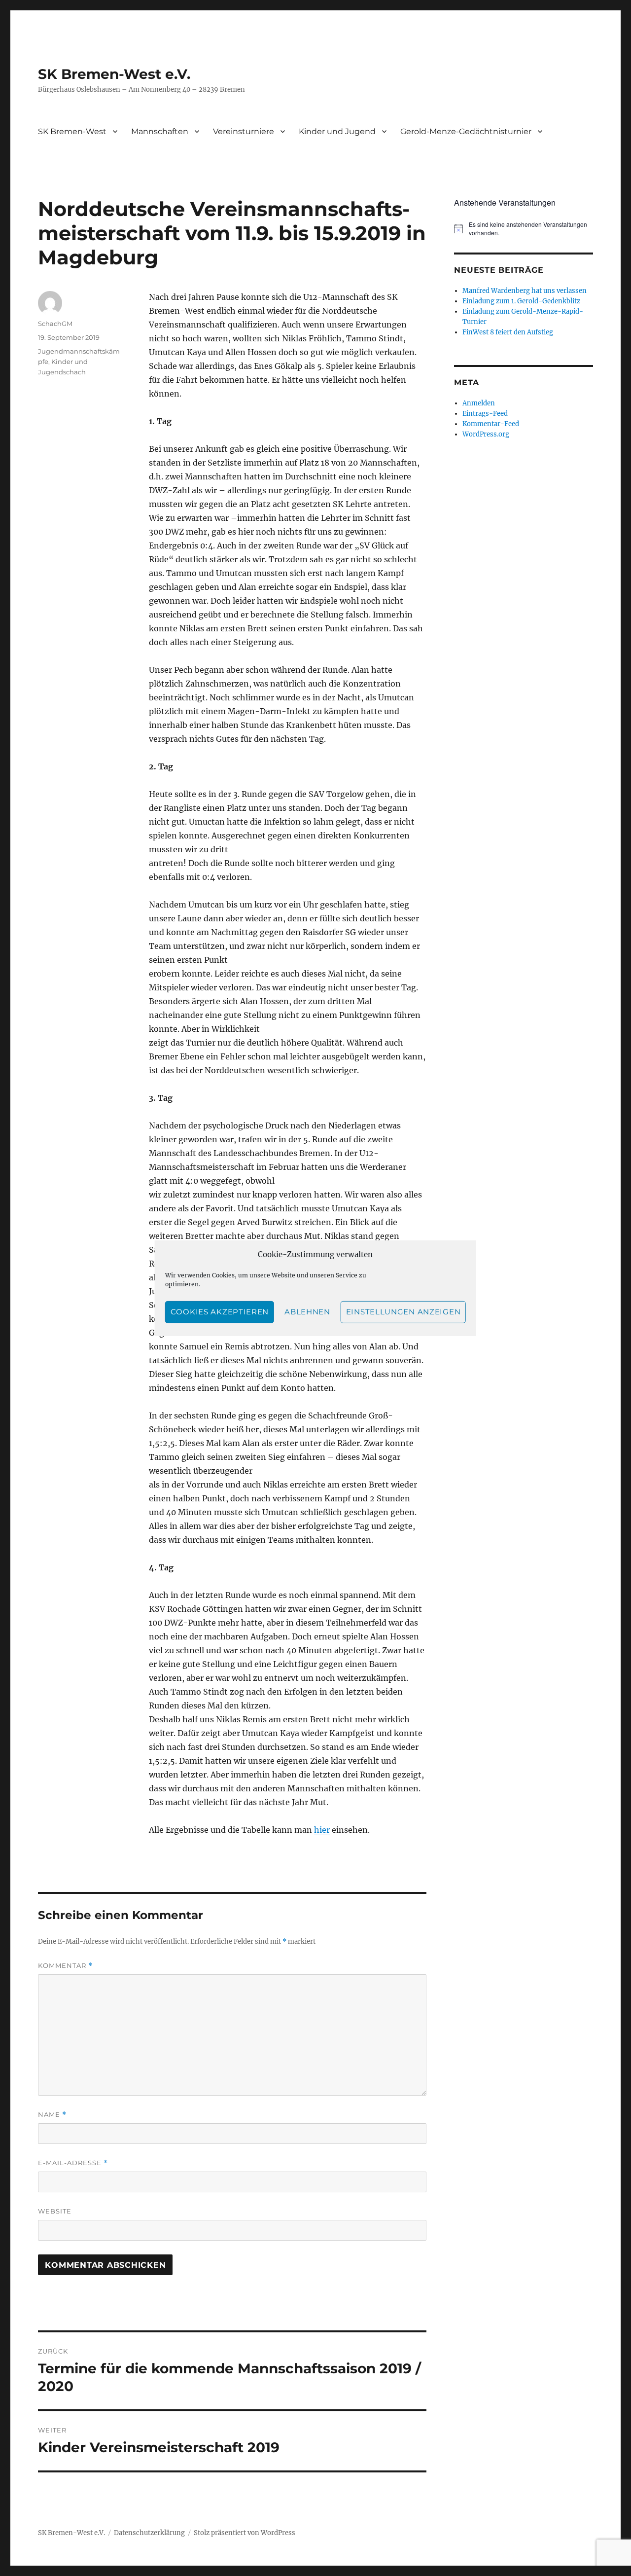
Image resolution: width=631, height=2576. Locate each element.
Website (55, 2211)
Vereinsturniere (244, 131)
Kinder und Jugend (337, 131)
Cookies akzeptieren (220, 1312)
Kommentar (65, 1966)
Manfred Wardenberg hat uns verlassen (525, 291)
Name (52, 2115)
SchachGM (55, 324)
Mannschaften (160, 131)
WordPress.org (486, 434)
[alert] (523, 229)
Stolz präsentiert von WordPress (245, 2533)
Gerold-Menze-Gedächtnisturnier (466, 131)
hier (322, 1830)
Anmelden (479, 403)
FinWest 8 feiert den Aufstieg (508, 332)
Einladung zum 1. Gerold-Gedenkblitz (521, 301)
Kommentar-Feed (491, 424)
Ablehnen (307, 1312)
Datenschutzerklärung (149, 2533)
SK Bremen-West (72, 131)
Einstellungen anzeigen (403, 1312)
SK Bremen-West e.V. (114, 74)
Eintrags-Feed (485, 414)
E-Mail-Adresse (73, 2163)
